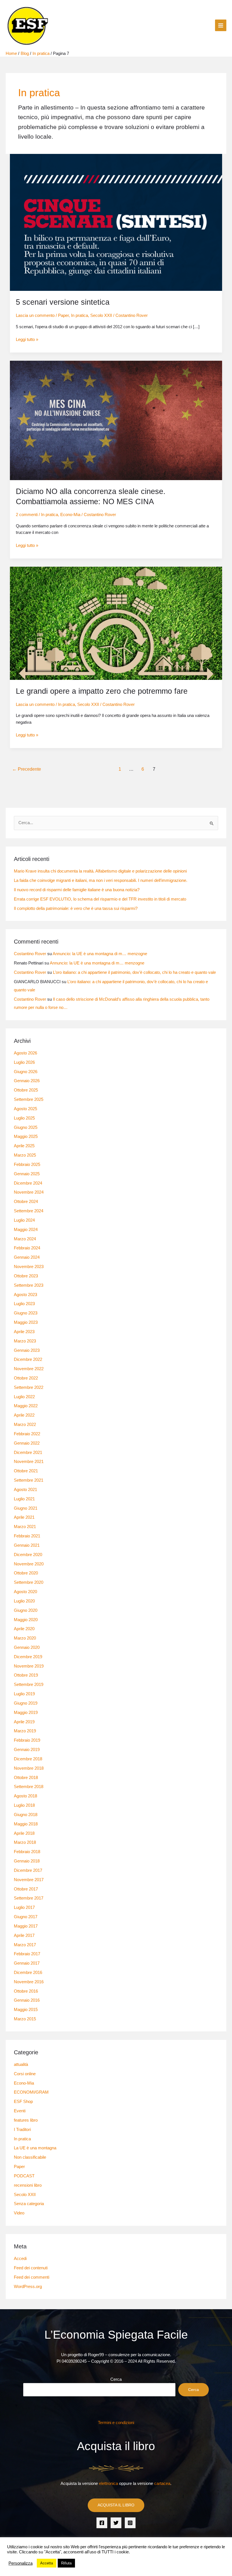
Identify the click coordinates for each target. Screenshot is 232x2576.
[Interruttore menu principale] (221, 25)
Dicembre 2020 (28, 1555)
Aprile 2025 (24, 1146)
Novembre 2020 (29, 1564)
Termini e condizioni (116, 2423)
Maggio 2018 (26, 1824)
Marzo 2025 (25, 1155)
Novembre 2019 (29, 1666)
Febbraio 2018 (27, 1852)
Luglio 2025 (24, 1118)
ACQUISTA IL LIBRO (116, 2505)
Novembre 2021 (29, 1462)
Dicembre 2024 (28, 1183)
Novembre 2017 (29, 1880)
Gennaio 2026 (27, 1081)
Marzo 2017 (25, 1945)
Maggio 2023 (26, 1322)
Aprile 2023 (24, 1332)
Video (19, 2213)
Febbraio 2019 (27, 1740)
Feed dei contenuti (31, 2268)
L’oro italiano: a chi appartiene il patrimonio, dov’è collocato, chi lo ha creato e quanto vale (134, 972)
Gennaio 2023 (27, 1350)
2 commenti (27, 515)
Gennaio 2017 (27, 1963)
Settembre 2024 (29, 1211)
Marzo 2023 (25, 1341)
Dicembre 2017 (28, 1870)
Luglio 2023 (24, 1304)
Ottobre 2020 (26, 1573)
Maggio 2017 (26, 1926)
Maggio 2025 (26, 1136)
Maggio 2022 (26, 1406)
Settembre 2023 (29, 1285)
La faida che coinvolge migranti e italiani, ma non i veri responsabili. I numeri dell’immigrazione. (101, 880)
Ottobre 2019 (26, 1675)
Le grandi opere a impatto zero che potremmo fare (102, 691)
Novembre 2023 (29, 1267)
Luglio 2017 (24, 1907)
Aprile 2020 (24, 1629)
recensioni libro (28, 2185)
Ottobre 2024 (26, 1202)
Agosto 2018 (25, 1796)
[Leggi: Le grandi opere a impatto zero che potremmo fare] (116, 623)
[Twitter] (116, 2523)
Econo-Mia (70, 515)
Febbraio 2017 (27, 1954)
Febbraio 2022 (27, 1434)
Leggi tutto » (27, 339)
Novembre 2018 (29, 1768)
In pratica (80, 315)
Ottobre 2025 (26, 1090)
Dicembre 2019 (28, 1657)
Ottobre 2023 (26, 1276)
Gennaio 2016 (27, 2000)
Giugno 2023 (26, 1313)
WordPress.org (28, 2287)
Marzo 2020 (25, 1638)
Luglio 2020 (24, 1601)
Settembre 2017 (29, 1898)
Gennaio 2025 (27, 1174)
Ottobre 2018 (26, 1778)
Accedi (20, 2259)
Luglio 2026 (24, 1062)
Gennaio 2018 (27, 1861)
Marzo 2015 (25, 2019)
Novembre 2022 (29, 1369)
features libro (26, 2120)
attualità (21, 2064)
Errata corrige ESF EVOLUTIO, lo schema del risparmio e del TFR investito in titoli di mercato (100, 899)
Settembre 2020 (29, 1582)
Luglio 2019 (24, 1694)
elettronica (109, 2483)
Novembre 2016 (29, 1982)
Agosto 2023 (25, 1295)
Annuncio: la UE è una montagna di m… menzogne (100, 954)
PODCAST (24, 2176)
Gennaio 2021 (27, 1545)
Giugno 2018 (26, 1815)
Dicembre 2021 (28, 1453)
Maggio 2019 (26, 1713)
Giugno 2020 (26, 1610)
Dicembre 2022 (28, 1359)
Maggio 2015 (26, 2010)
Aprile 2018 (24, 1833)
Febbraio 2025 (27, 1165)
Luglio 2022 (24, 1397)
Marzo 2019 (25, 1731)
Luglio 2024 (24, 1220)
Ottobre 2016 (26, 1991)
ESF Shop (23, 2102)
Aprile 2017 (24, 1935)
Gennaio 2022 (27, 1443)
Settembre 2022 (29, 1387)
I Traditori (22, 2130)
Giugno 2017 (26, 1917)
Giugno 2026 (26, 1072)
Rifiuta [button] (66, 2563)
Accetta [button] (47, 2563)
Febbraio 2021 (27, 1536)
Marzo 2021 (25, 1527)
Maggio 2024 (26, 1230)
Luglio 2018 (24, 1805)
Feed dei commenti (32, 2277)
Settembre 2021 (29, 1480)
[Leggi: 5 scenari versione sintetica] (116, 222)
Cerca (116, 2379)
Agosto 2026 (25, 1053)
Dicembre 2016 (28, 1973)
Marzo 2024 (25, 1239)
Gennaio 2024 (27, 1257)
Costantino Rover (30, 954)
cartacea (162, 2483)
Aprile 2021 (24, 1517)
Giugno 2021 (26, 1508)
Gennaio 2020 (27, 1647)
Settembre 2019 (29, 1685)
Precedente (27, 769)
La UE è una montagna (35, 2148)
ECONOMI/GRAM (31, 2092)
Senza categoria (29, 2204)
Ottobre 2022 (26, 1378)
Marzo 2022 (25, 1425)
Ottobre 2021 (26, 1471)
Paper (63, 315)
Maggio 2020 (26, 1620)
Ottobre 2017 (26, 1889)
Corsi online (25, 2074)
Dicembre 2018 (28, 1759)
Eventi (20, 2111)
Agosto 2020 (25, 1592)
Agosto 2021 (25, 1490)
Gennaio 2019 (27, 1750)
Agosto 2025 (25, 1109)
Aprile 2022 (24, 1415)
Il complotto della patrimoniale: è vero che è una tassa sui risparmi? (76, 908)
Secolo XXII (101, 315)
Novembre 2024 (29, 1192)
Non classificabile (30, 2157)
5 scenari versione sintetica (63, 302)
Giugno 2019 (26, 1703)
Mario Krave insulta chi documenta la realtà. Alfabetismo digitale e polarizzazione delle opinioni (100, 871)
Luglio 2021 (24, 1499)
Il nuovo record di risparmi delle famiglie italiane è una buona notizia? (77, 890)
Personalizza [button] (21, 2563)
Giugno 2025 (26, 1127)
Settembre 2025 (29, 1099)
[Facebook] (102, 2523)
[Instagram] (130, 2523)
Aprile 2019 (24, 1722)
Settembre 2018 (29, 1787)
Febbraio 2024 (27, 1248)
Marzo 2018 (25, 1842)
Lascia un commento (35, 315)
